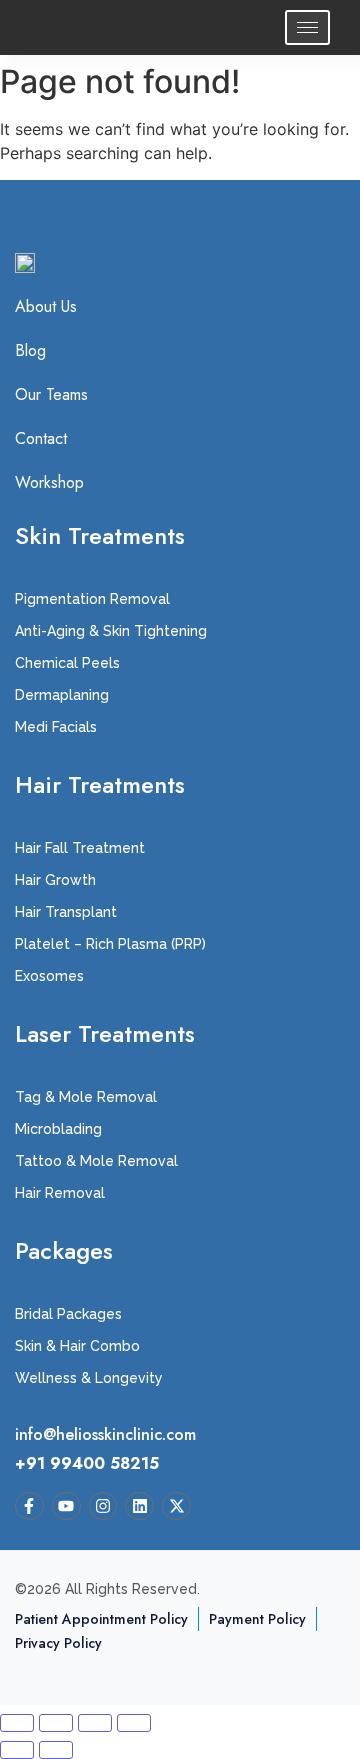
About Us (46, 307)
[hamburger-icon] (307, 27)
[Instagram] (103, 1506)
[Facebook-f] (29, 1506)
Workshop (49, 483)
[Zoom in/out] (17, 1723)
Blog (30, 351)
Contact (41, 439)
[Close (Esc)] (134, 1723)
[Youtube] (66, 1506)
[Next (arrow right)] (56, 1750)
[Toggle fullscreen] (56, 1723)
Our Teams (51, 395)
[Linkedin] (139, 1506)
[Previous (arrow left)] (17, 1750)
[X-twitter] (176, 1506)
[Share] (95, 1723)
